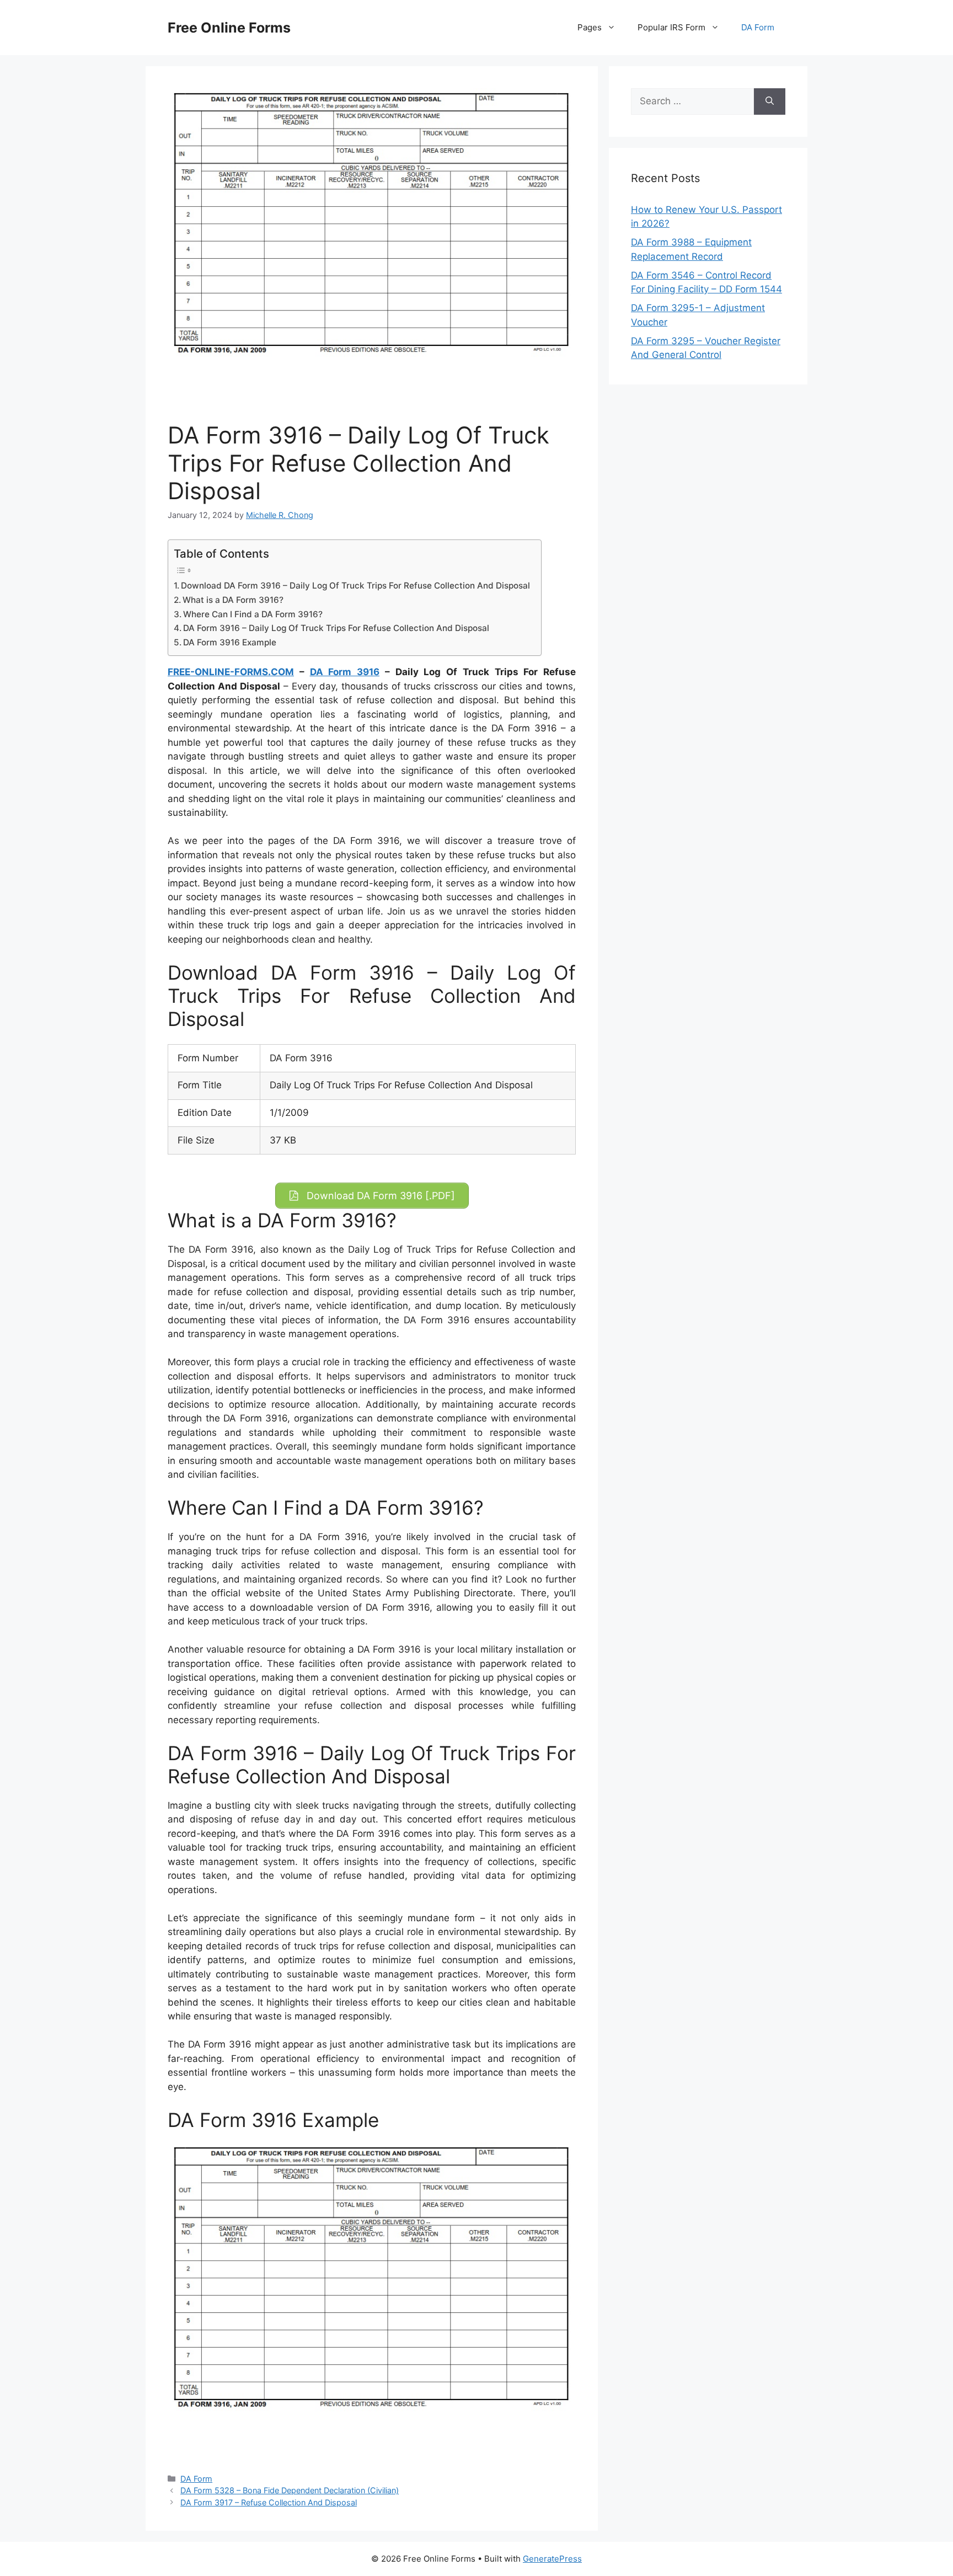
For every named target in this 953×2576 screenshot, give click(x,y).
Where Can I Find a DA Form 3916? (253, 614)
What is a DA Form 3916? (233, 600)
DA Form (758, 27)
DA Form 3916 (345, 672)
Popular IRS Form (671, 27)
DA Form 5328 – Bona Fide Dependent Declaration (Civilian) (290, 2490)
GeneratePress (552, 2559)
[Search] (770, 101)
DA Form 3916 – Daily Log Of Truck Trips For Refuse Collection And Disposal (336, 628)
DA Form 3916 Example (230, 642)
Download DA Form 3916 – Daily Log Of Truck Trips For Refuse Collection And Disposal (355, 586)
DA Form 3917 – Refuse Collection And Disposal (269, 2502)
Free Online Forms (229, 28)
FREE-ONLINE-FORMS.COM (231, 672)
